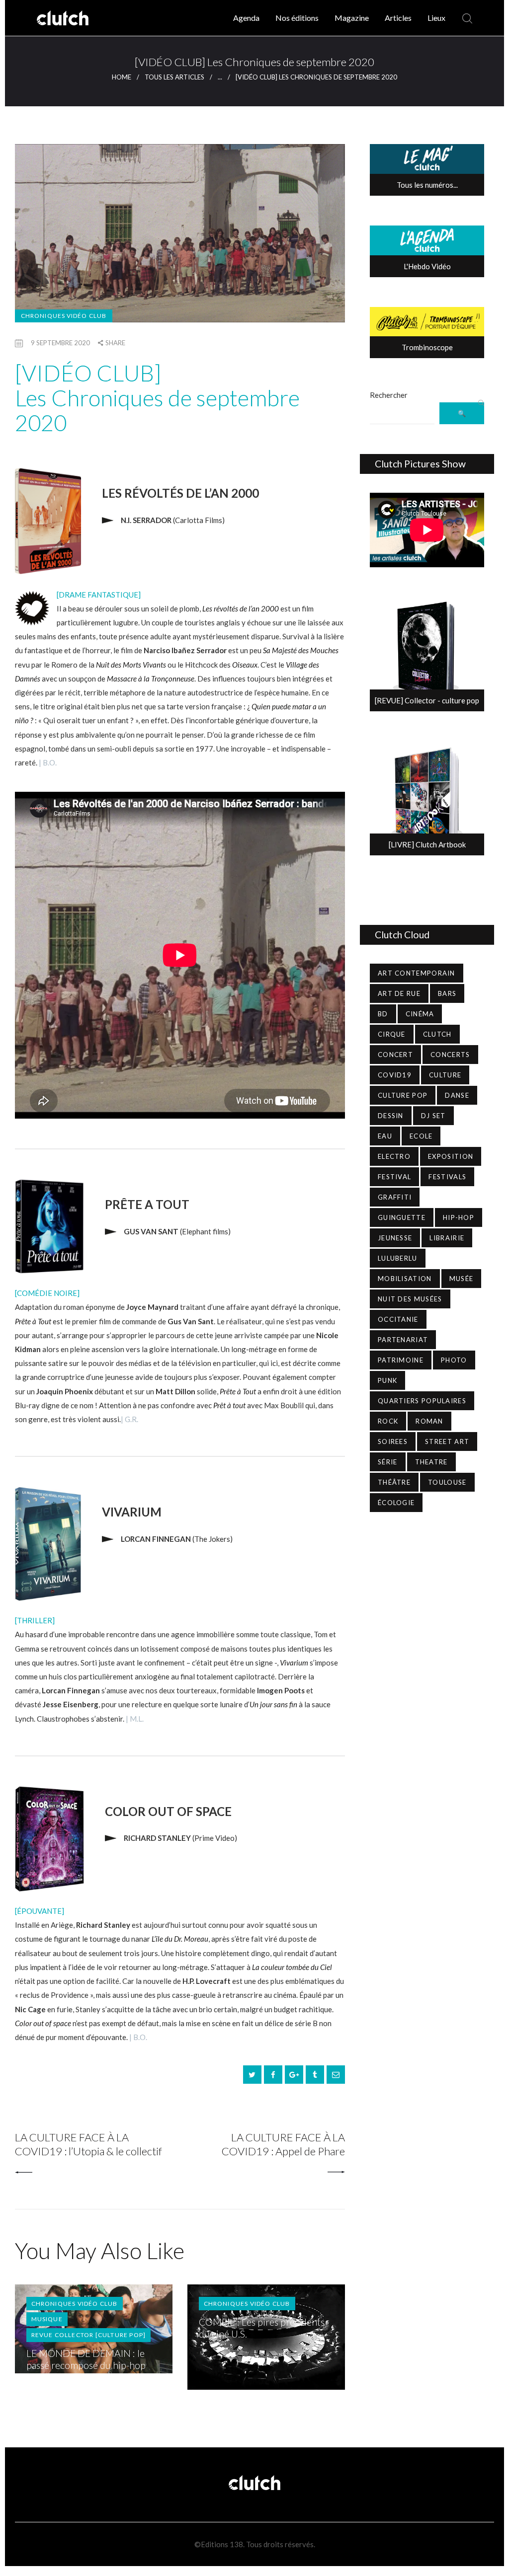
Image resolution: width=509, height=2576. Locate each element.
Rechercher (389, 395)
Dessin (391, 1116)
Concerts (450, 1055)
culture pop (403, 1095)
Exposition (451, 1156)
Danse (457, 1095)
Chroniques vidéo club (64, 316)
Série (388, 1462)
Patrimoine (401, 1360)
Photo (454, 1360)
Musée (462, 1279)
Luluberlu (398, 1258)
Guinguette (402, 1217)
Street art (447, 1441)
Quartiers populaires (422, 1401)
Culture (445, 1075)
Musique (47, 2319)
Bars (447, 993)
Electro (394, 1156)
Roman (429, 1421)
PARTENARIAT (403, 1340)
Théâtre (394, 1482)
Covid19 (395, 1075)
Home (122, 77)
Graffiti (395, 1197)
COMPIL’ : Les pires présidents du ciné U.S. (262, 2328)
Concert (395, 1055)
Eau (385, 1136)
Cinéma (420, 1014)
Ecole (421, 1136)
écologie (396, 1503)
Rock (388, 1421)
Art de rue (399, 993)
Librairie (447, 1238)
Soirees (393, 1441)
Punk (387, 1380)
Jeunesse (395, 1238)
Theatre (431, 1462)
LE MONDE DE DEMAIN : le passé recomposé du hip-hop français (86, 2365)
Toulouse (447, 1482)
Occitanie (398, 1319)
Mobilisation (405, 1279)
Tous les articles (174, 77)
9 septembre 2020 (60, 343)
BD (383, 1014)
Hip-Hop (459, 1217)
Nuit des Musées (410, 1299)
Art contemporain (417, 973)
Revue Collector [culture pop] (89, 2335)
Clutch (437, 1034)
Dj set (433, 1116)
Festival (394, 1177)
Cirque (392, 1034)
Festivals (447, 1177)
